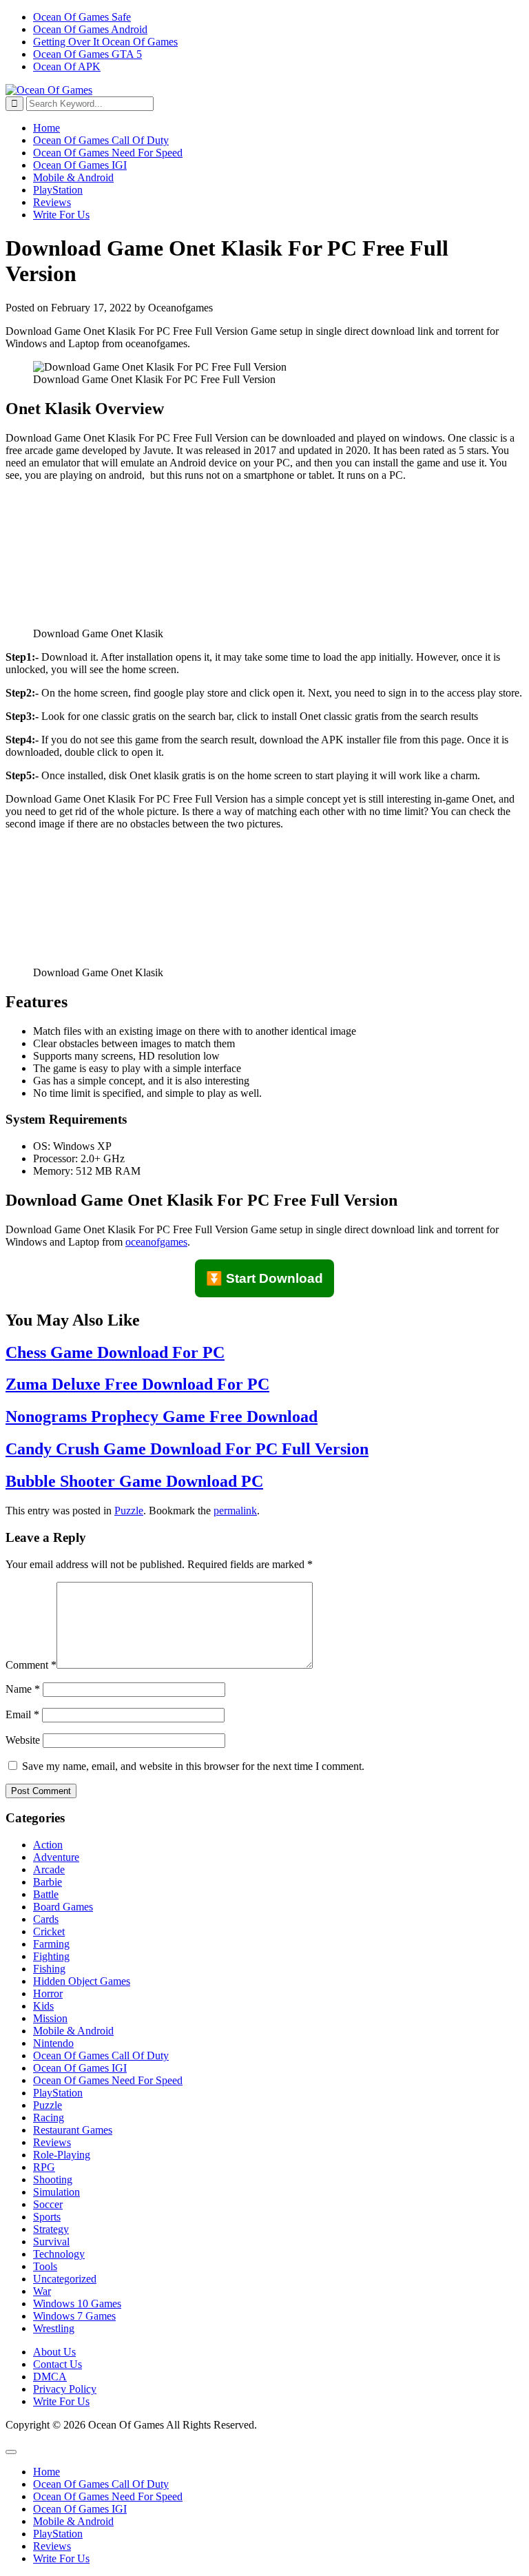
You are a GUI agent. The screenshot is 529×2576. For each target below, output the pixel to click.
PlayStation (58, 190)
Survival (51, 2242)
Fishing (49, 1969)
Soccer (48, 2204)
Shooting (53, 2180)
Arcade (49, 1869)
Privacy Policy (65, 2389)
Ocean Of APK (67, 66)
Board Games (63, 1907)
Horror (48, 1993)
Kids (43, 2006)
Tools (45, 2266)
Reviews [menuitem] (52, 2546)
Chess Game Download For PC (115, 1352)
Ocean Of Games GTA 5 (87, 54)
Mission (50, 2018)
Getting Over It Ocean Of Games (105, 42)
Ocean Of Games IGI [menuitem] (80, 2509)
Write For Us (61, 215)
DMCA (50, 2377)
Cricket (49, 1931)
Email (22, 1714)
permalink (235, 1511)
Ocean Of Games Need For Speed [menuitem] (108, 2496)
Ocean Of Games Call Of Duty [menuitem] (101, 2484)
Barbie (48, 1882)
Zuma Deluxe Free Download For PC (137, 1384)
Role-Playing (62, 2155)
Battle (46, 1894)
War (42, 2291)
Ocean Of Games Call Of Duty (101, 140)
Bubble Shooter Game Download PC (134, 1481)
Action (48, 1845)
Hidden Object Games (82, 1981)
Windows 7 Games (74, 2316)
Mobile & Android (73, 177)
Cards (46, 1919)
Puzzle (129, 1511)
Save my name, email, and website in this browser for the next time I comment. (193, 1766)
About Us (54, 2352)
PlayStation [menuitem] (58, 2534)
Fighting (51, 1956)
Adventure (56, 1857)
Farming (51, 1944)
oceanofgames (156, 1242)
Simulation (56, 2192)
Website (23, 1740)
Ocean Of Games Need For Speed (108, 153)
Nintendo (53, 2043)
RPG (44, 2167)
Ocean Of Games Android (90, 29)
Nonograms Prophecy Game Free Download (162, 1416)
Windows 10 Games (77, 2304)
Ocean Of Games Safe (82, 17)
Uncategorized (65, 2279)
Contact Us (58, 2364)
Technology (59, 2254)
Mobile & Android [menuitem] (73, 2521)
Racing (49, 2118)
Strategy (51, 2229)
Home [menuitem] (46, 2472)
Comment (31, 1665)
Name (23, 1689)
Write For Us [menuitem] (61, 2558)
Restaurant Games (73, 2130)
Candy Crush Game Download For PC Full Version (187, 1449)
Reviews (52, 202)
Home (46, 128)
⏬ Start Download (264, 1278)
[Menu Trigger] (11, 2452)
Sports (47, 2217)
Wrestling (54, 2328)
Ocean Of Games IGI (80, 165)
